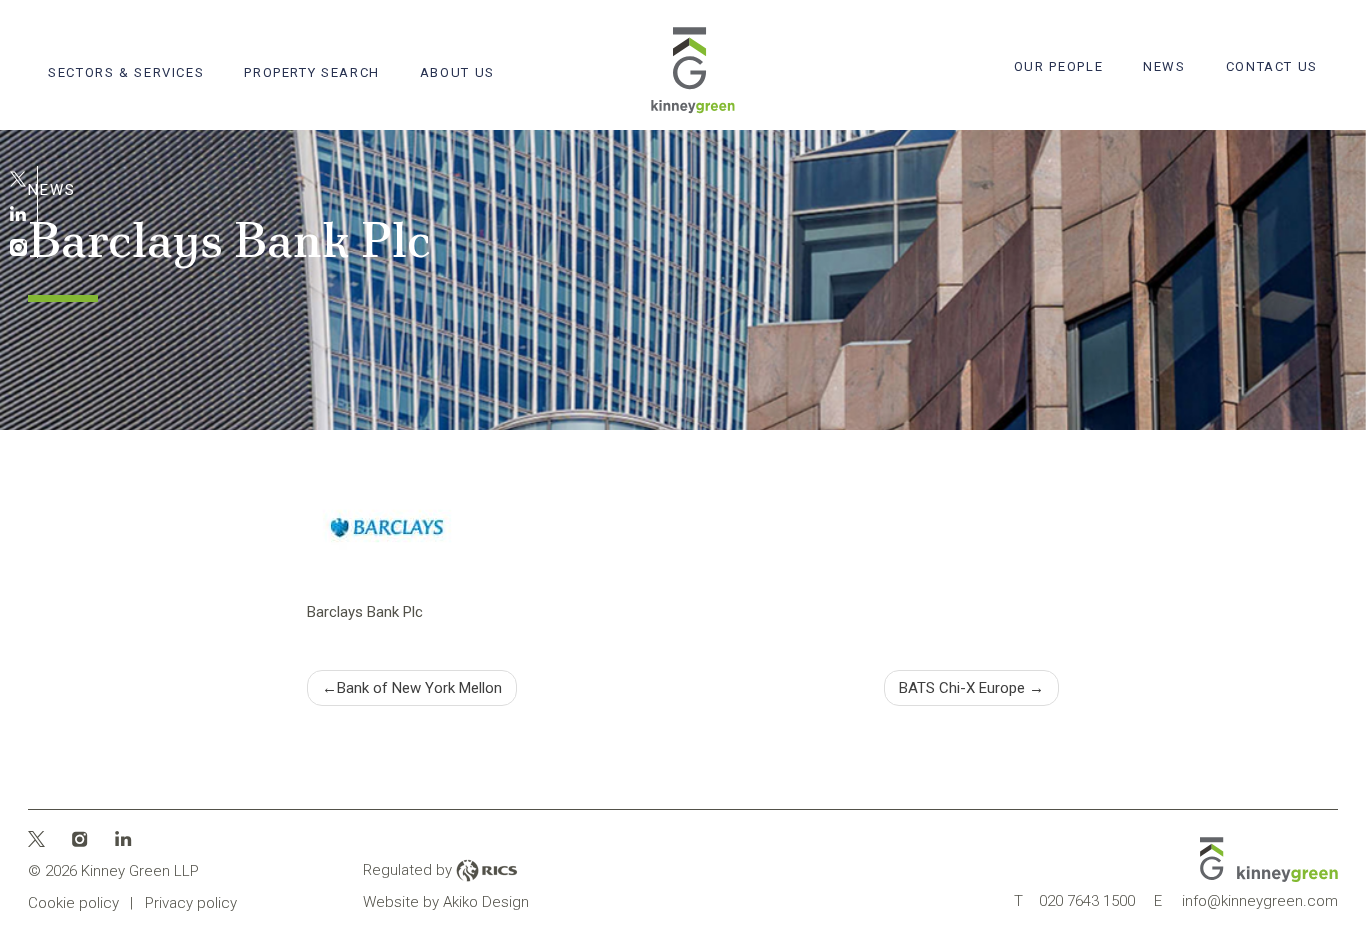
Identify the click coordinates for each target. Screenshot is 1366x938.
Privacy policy (191, 903)
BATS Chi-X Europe (962, 688)
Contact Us (1272, 66)
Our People (1058, 66)
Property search (311, 72)
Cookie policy (73, 903)
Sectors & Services (126, 72)
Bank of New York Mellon (419, 688)
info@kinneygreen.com (1246, 901)
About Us (457, 72)
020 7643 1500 (1074, 901)
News (1164, 66)
